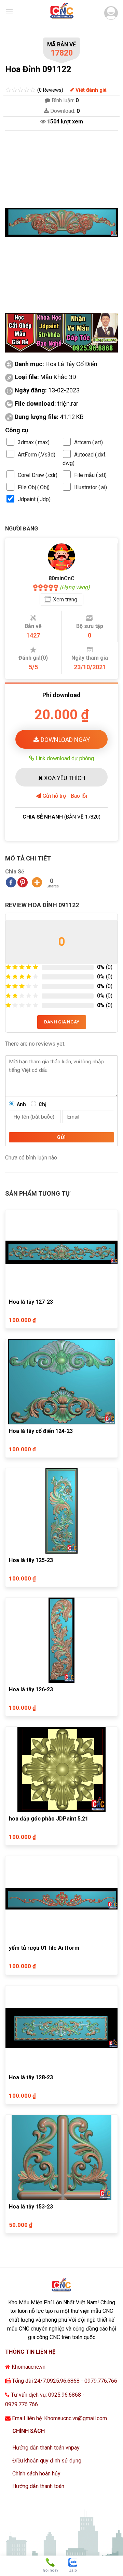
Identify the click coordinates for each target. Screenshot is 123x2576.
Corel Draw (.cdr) (38, 475)
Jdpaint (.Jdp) (34, 499)
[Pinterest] (23, 882)
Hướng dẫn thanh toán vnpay (46, 2448)
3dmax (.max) (34, 442)
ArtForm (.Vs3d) (37, 455)
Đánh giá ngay (62, 1022)
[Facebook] (11, 882)
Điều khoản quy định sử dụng (47, 2461)
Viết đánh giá (90, 90)
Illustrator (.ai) (91, 487)
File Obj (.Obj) (34, 487)
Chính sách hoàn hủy (36, 2474)
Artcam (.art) (88, 442)
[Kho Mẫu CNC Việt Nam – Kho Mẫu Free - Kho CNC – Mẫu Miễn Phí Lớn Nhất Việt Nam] (61, 12)
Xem (65, 600)
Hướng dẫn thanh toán (38, 2486)
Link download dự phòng (64, 758)
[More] (37, 882)
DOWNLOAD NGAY (65, 740)
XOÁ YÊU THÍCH (64, 778)
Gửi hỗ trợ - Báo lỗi (64, 796)
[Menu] (9, 12)
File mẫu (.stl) (90, 475)
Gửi (61, 1137)
